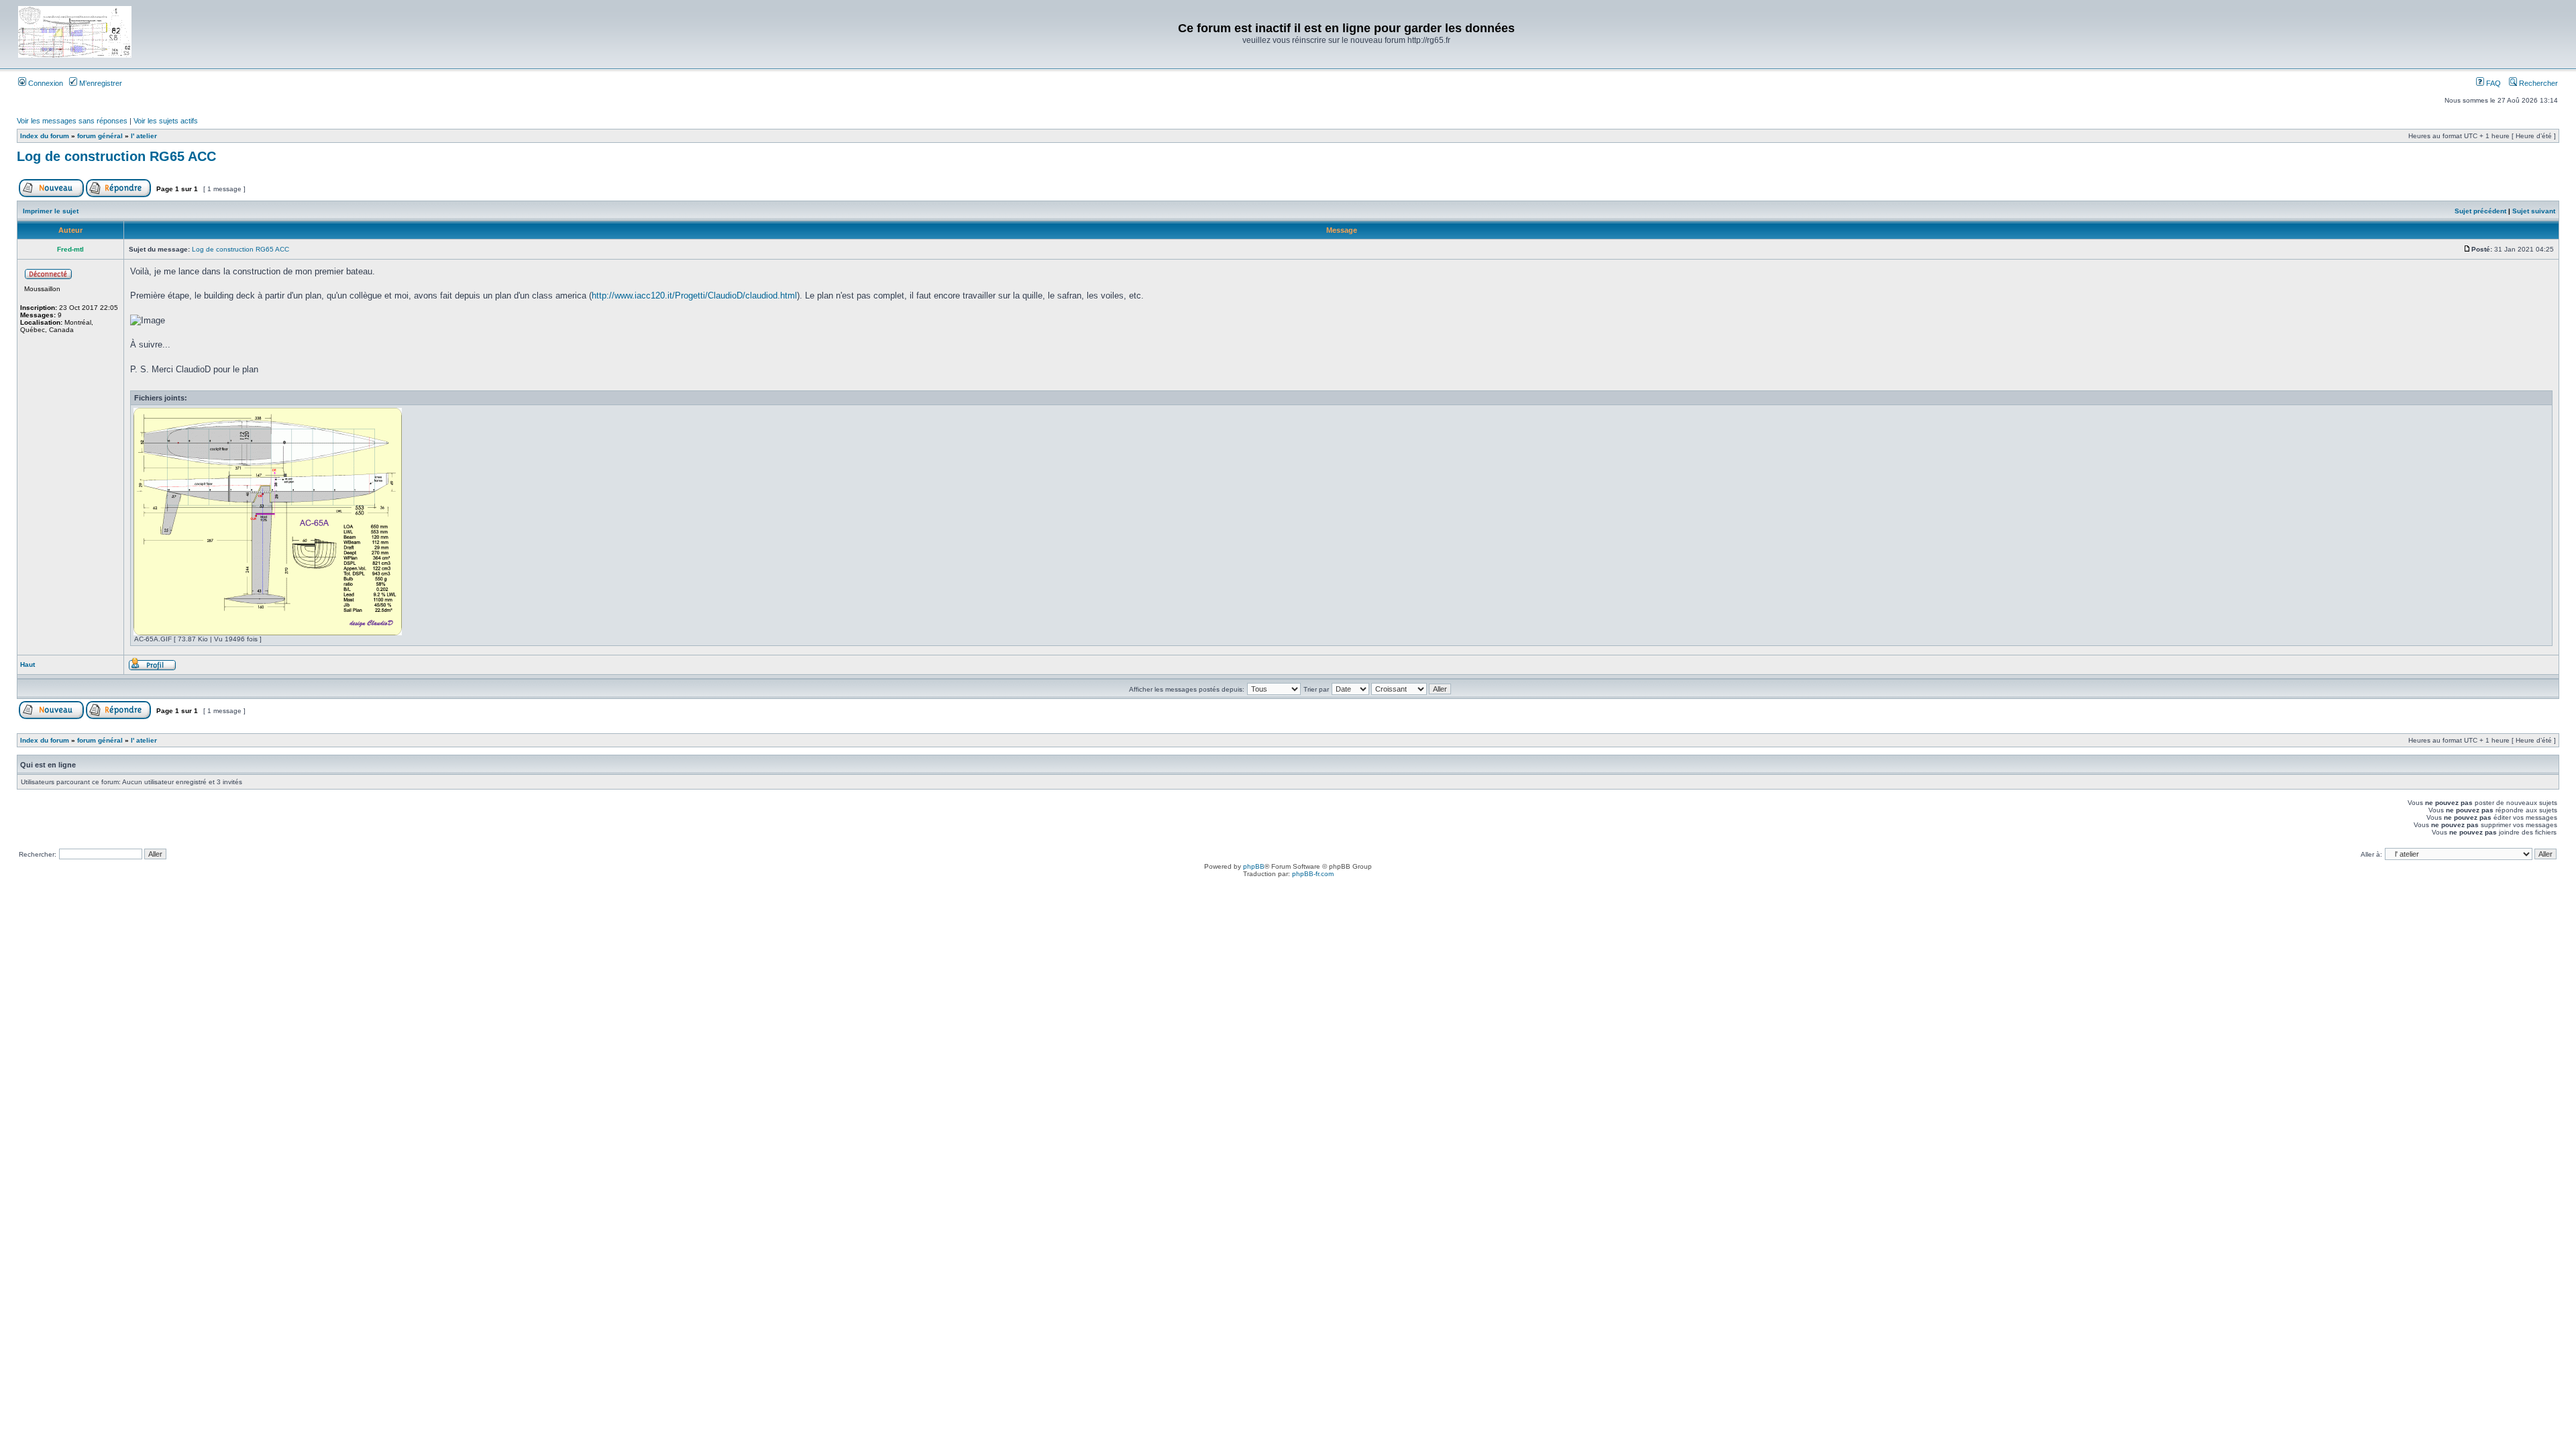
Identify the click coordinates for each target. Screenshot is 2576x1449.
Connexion (45, 83)
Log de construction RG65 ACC (116, 156)
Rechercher (2537, 83)
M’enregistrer (100, 83)
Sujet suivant (2534, 211)
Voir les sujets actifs (166, 121)
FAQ (2492, 83)
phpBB (1254, 866)
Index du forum (45, 136)
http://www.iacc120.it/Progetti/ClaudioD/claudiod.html (694, 296)
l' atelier (144, 136)
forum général (100, 136)
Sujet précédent (2480, 211)
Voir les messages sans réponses (72, 121)
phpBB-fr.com (1313, 874)
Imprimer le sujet (51, 211)
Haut (28, 664)
